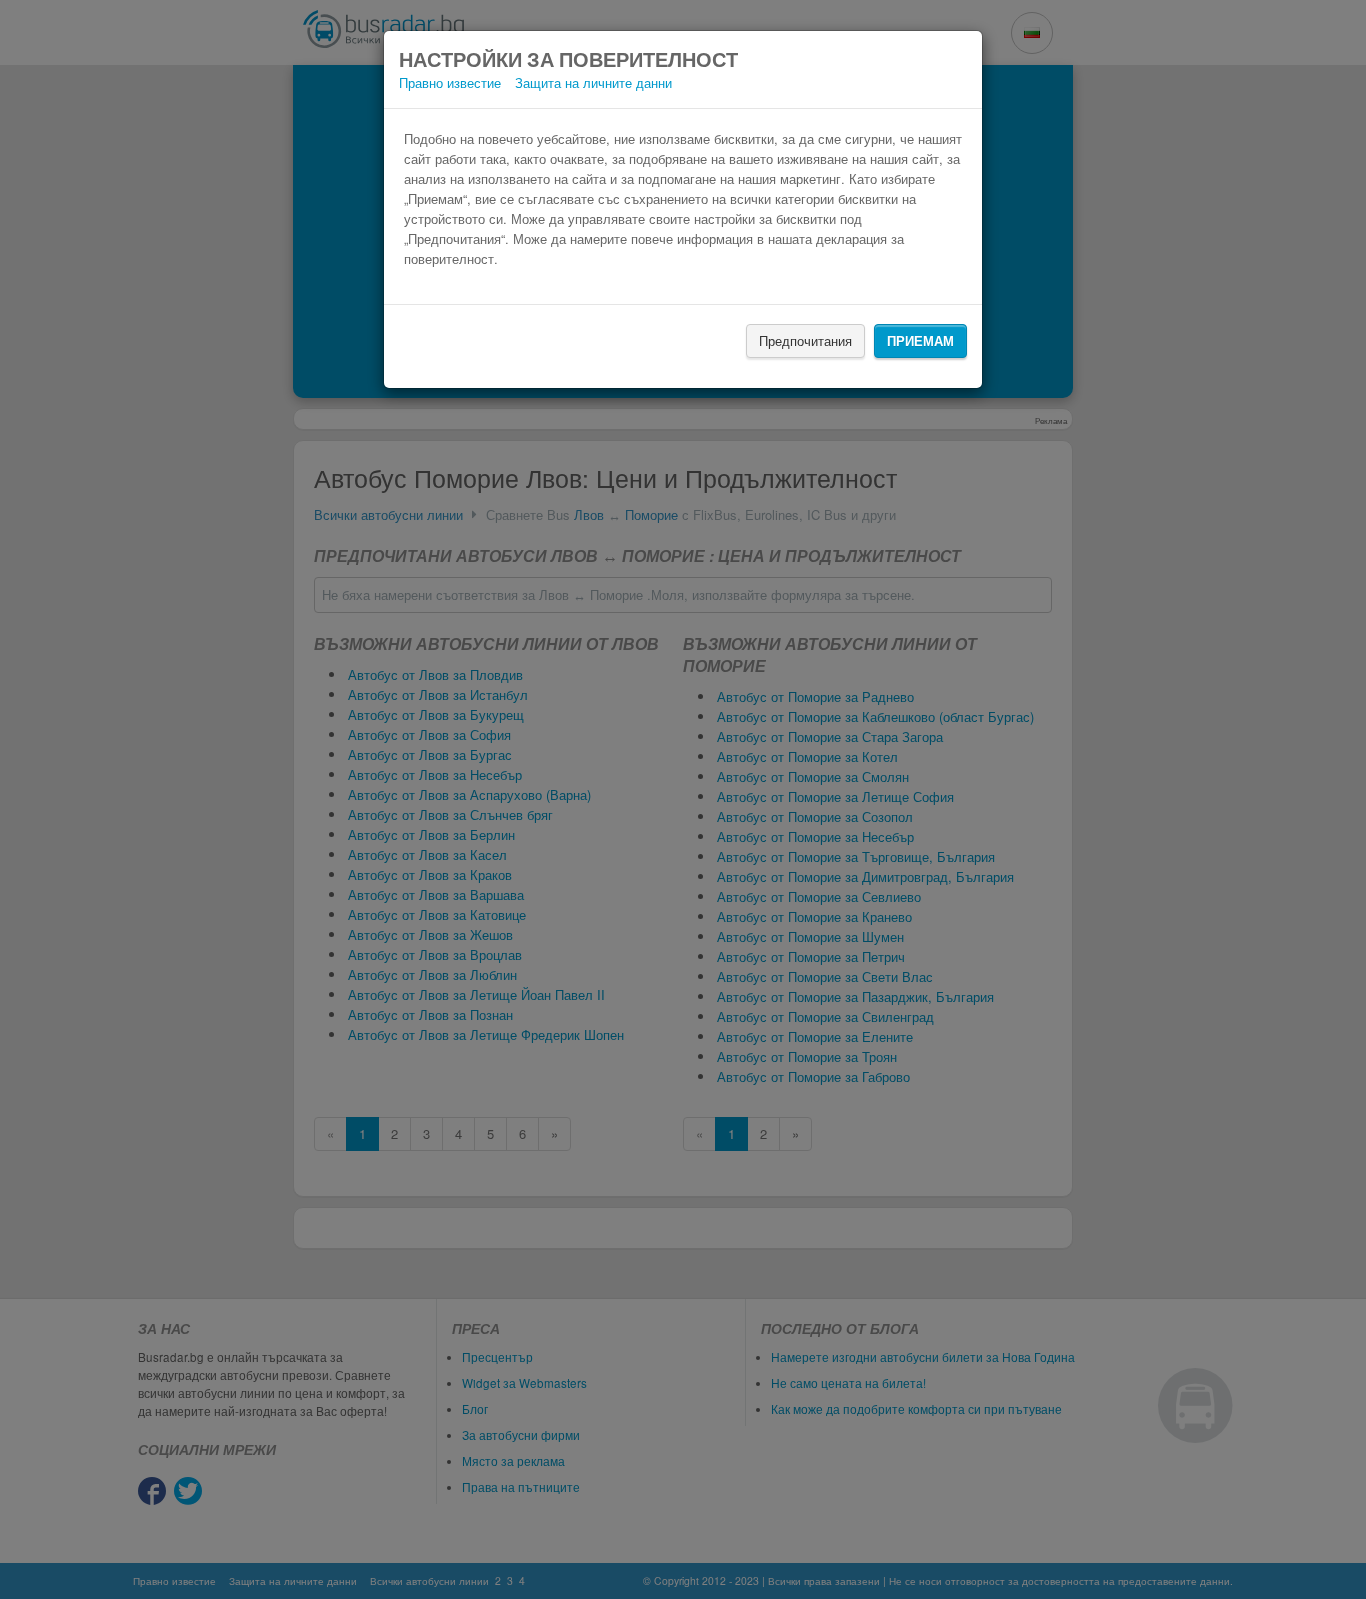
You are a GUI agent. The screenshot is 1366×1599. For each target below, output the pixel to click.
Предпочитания (805, 340)
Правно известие (450, 82)
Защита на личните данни (593, 82)
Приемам (920, 340)
